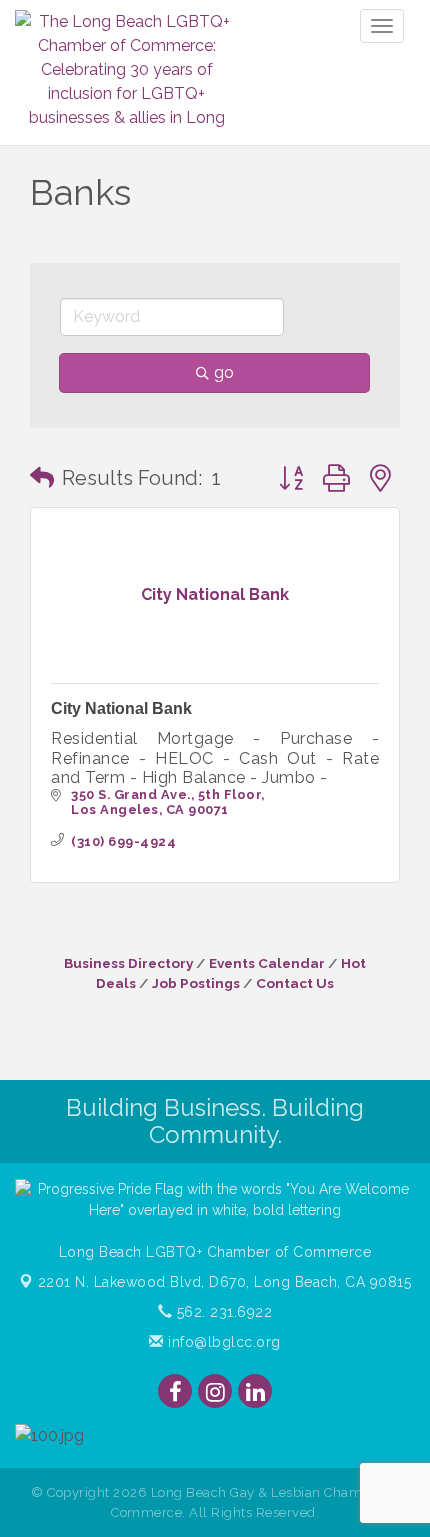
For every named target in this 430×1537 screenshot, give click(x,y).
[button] (42, 478)
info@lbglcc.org (222, 1342)
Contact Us (295, 983)
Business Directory (128, 963)
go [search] (224, 372)
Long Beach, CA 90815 (225, 1282)
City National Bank (121, 708)
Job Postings (196, 983)
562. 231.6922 (222, 1312)
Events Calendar (267, 963)
